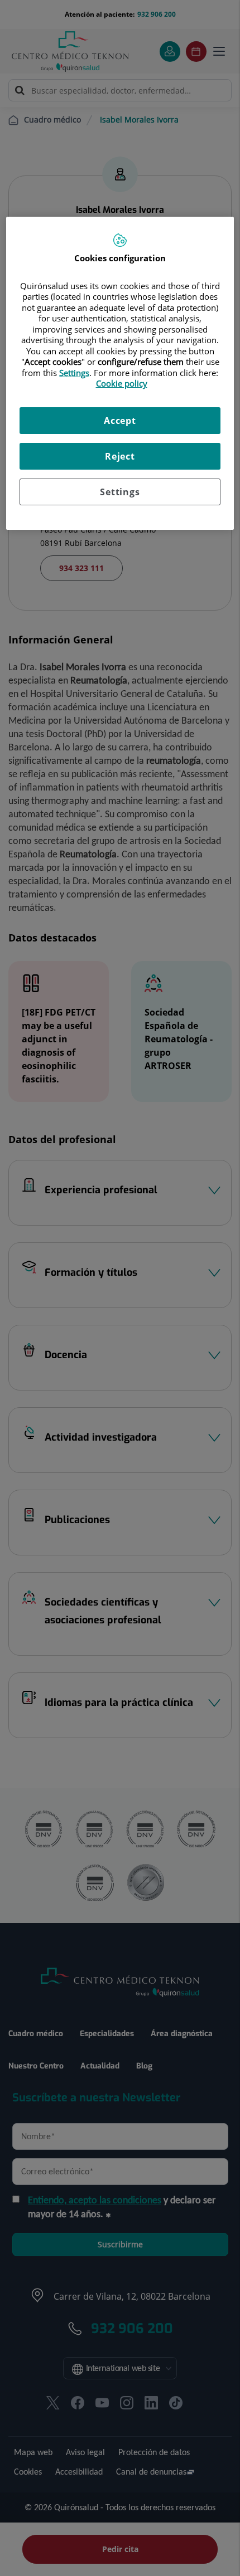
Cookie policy (122, 383)
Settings (120, 492)
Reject (120, 456)
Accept (120, 421)
